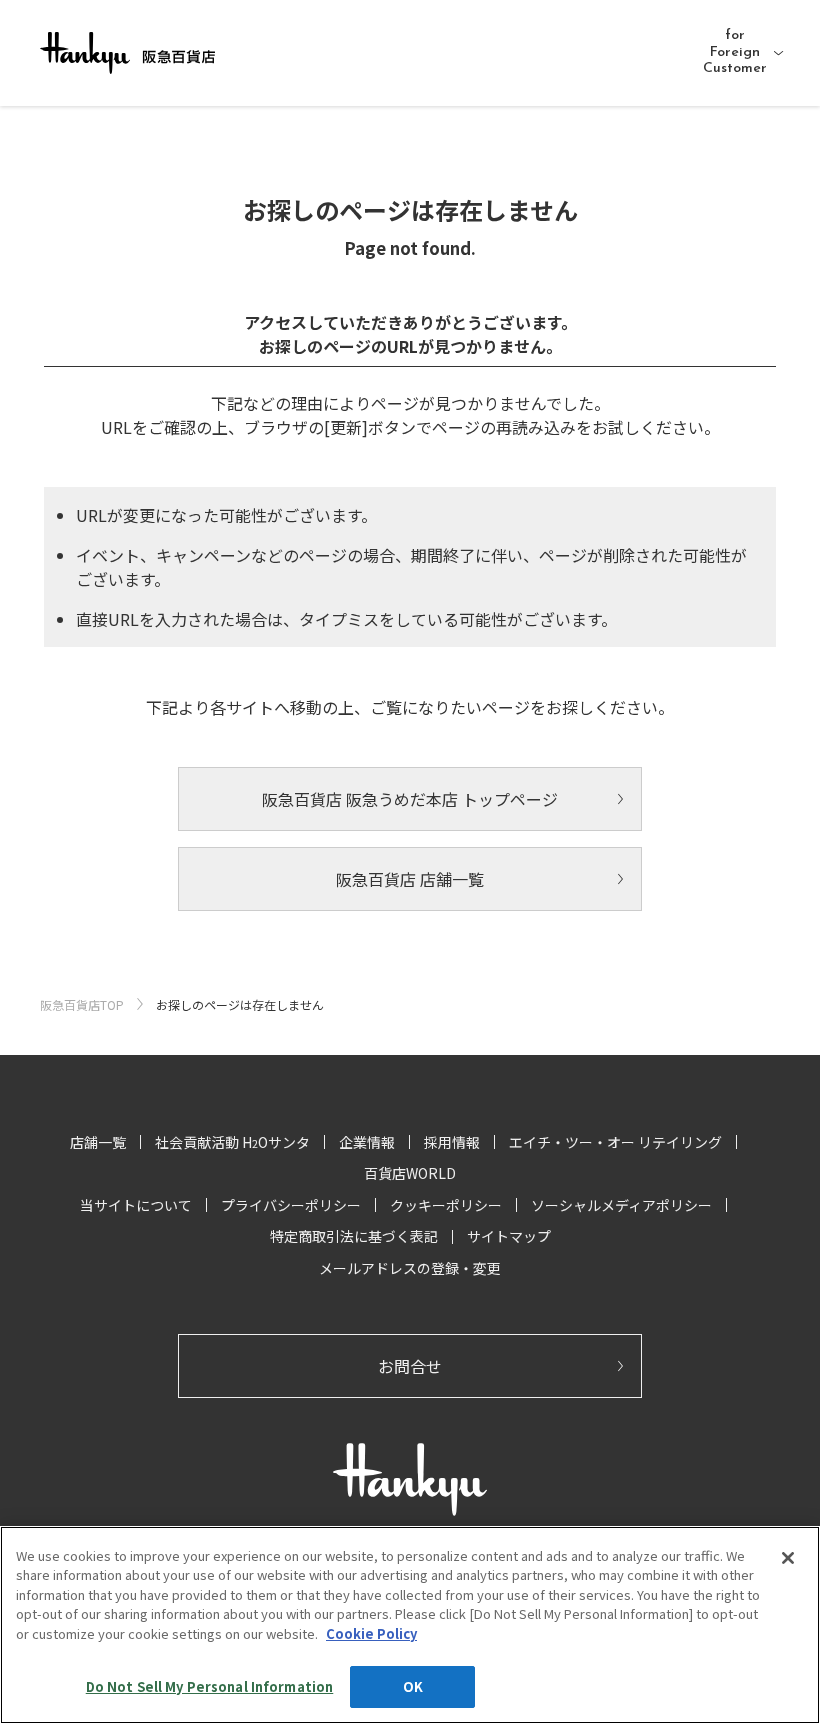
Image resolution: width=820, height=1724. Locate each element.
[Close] (788, 1558)
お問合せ (410, 1366)
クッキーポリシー (446, 1205)
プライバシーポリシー (291, 1205)
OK (413, 1686)
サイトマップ (509, 1236)
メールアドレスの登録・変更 (410, 1268)
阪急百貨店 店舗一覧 (410, 879)
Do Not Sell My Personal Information (210, 1686)
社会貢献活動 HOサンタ (232, 1142)
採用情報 (452, 1142)
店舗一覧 (98, 1142)
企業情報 (367, 1142)
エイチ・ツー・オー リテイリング (615, 1142)
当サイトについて (136, 1205)
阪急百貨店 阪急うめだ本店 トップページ (410, 799)
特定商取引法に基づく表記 (354, 1236)
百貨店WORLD (410, 1173)
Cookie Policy (371, 1633)
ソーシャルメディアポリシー (621, 1205)
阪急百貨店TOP (82, 1004)
